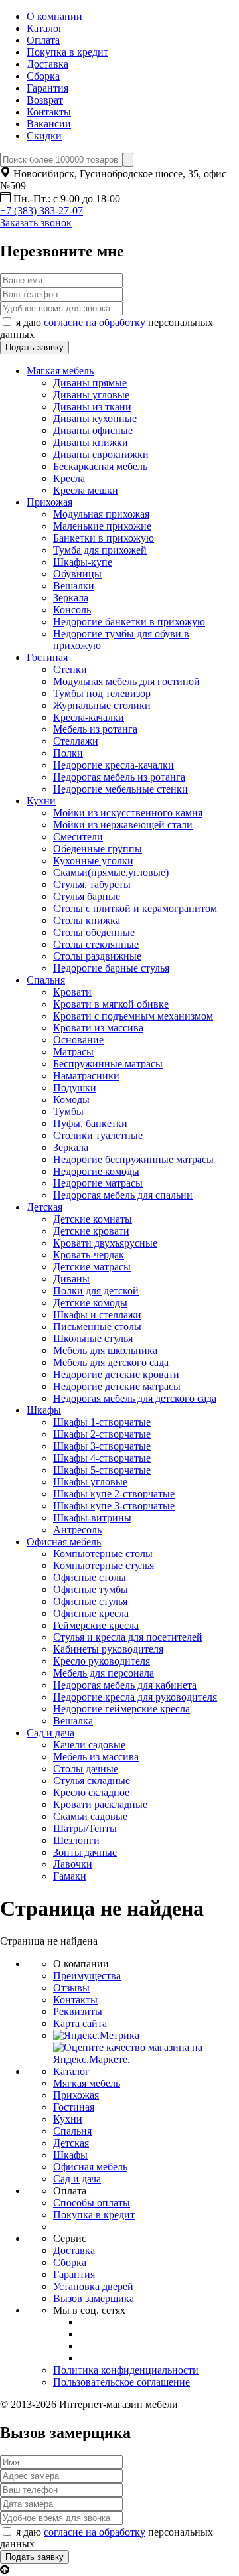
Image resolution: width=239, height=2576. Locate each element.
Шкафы (44, 1410)
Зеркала (71, 598)
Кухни (41, 801)
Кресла (69, 478)
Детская (44, 1207)
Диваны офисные (93, 430)
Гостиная (47, 657)
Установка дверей (93, 2286)
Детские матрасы (92, 1267)
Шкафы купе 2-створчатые (114, 1494)
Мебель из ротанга (95, 729)
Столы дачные (86, 1769)
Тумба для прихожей (100, 550)
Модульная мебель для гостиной (126, 681)
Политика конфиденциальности (126, 2370)
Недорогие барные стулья (111, 968)
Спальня (46, 980)
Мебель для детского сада (111, 1362)
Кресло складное (91, 1792)
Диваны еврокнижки (101, 454)
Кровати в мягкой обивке (111, 1004)
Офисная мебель (64, 1542)
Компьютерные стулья (104, 1565)
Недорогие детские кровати (116, 1374)
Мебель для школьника (105, 1350)
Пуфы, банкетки (90, 1123)
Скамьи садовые (90, 1816)
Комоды (71, 1099)
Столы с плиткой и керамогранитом (135, 908)
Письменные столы (97, 1326)
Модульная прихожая (101, 514)
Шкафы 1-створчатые (102, 1422)
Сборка (43, 76)
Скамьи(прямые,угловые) (111, 872)
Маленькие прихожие (102, 526)
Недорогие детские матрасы (117, 1386)
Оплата (43, 40)
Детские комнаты (93, 1219)
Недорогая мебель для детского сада (135, 1398)
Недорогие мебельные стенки (120, 789)
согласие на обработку (95, 322)
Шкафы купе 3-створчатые (114, 1506)
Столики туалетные (98, 1135)
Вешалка (73, 1721)
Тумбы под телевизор (102, 693)
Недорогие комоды (96, 1171)
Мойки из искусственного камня (128, 813)
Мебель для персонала (104, 1673)
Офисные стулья (90, 1601)
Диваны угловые (91, 395)
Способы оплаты (92, 2203)
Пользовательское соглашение (121, 2382)
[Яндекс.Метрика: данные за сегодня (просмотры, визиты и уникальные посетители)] (96, 2036)
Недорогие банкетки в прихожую (129, 622)
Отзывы (71, 1988)
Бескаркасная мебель (100, 466)
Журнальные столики (102, 705)
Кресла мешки (86, 490)
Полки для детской (96, 1291)
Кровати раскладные (100, 1804)
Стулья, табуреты (92, 884)
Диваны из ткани (92, 407)
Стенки (70, 669)
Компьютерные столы (103, 1553)
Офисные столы (90, 1577)
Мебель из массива (96, 1757)
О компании (54, 16)
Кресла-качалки (89, 717)
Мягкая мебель (60, 371)
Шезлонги (76, 1840)
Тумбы (68, 1111)
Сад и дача (50, 1733)
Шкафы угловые (90, 1482)
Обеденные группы (98, 849)
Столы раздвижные (97, 956)
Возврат (45, 100)
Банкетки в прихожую (104, 538)
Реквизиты (78, 2011)
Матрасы (73, 1052)
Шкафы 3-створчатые (102, 1446)
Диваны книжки (91, 442)
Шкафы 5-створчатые (102, 1470)
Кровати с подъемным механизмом (133, 1016)
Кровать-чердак (89, 1255)
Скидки (44, 136)
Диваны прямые (90, 383)
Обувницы (77, 574)
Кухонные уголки (93, 861)
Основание (78, 1040)
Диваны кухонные (95, 418)
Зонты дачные (85, 1852)
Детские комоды (90, 1303)
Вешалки (74, 586)
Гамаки (70, 1876)
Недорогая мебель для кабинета (125, 1685)
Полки (68, 753)
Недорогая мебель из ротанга (119, 777)
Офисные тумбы (91, 1589)
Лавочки (73, 1864)
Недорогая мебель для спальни (123, 1195)
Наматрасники (86, 1076)
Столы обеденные (94, 932)
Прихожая (49, 502)
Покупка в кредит (67, 52)
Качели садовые (89, 1745)
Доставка (47, 64)
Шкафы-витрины (92, 1518)
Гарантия (47, 88)
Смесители (78, 837)
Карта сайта (80, 2023)
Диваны (71, 1279)
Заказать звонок (36, 223)
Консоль (72, 610)
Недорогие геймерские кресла (121, 1709)
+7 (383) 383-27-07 (41, 211)
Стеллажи (76, 741)
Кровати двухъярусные (105, 1243)
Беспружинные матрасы (108, 1064)
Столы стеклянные (96, 944)
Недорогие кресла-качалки (114, 765)
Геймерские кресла (96, 1625)
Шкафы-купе (83, 562)
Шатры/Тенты (85, 1828)
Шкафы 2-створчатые (102, 1434)
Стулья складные (92, 1780)
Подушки (75, 1088)
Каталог (45, 28)
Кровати (72, 992)
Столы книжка (87, 920)
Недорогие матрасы (98, 1183)
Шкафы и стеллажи (97, 1315)
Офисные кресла (91, 1613)
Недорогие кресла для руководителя (135, 1697)
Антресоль (77, 1530)
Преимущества (87, 1976)
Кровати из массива (98, 1028)
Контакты (49, 112)
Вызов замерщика (94, 2298)
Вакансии (49, 124)
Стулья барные (87, 896)
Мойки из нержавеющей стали (123, 825)
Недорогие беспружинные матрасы (133, 1159)
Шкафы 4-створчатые (102, 1458)
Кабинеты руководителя (108, 1649)
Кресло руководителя (102, 1661)
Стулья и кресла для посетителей (128, 1637)
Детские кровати (91, 1231)
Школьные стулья (93, 1338)
